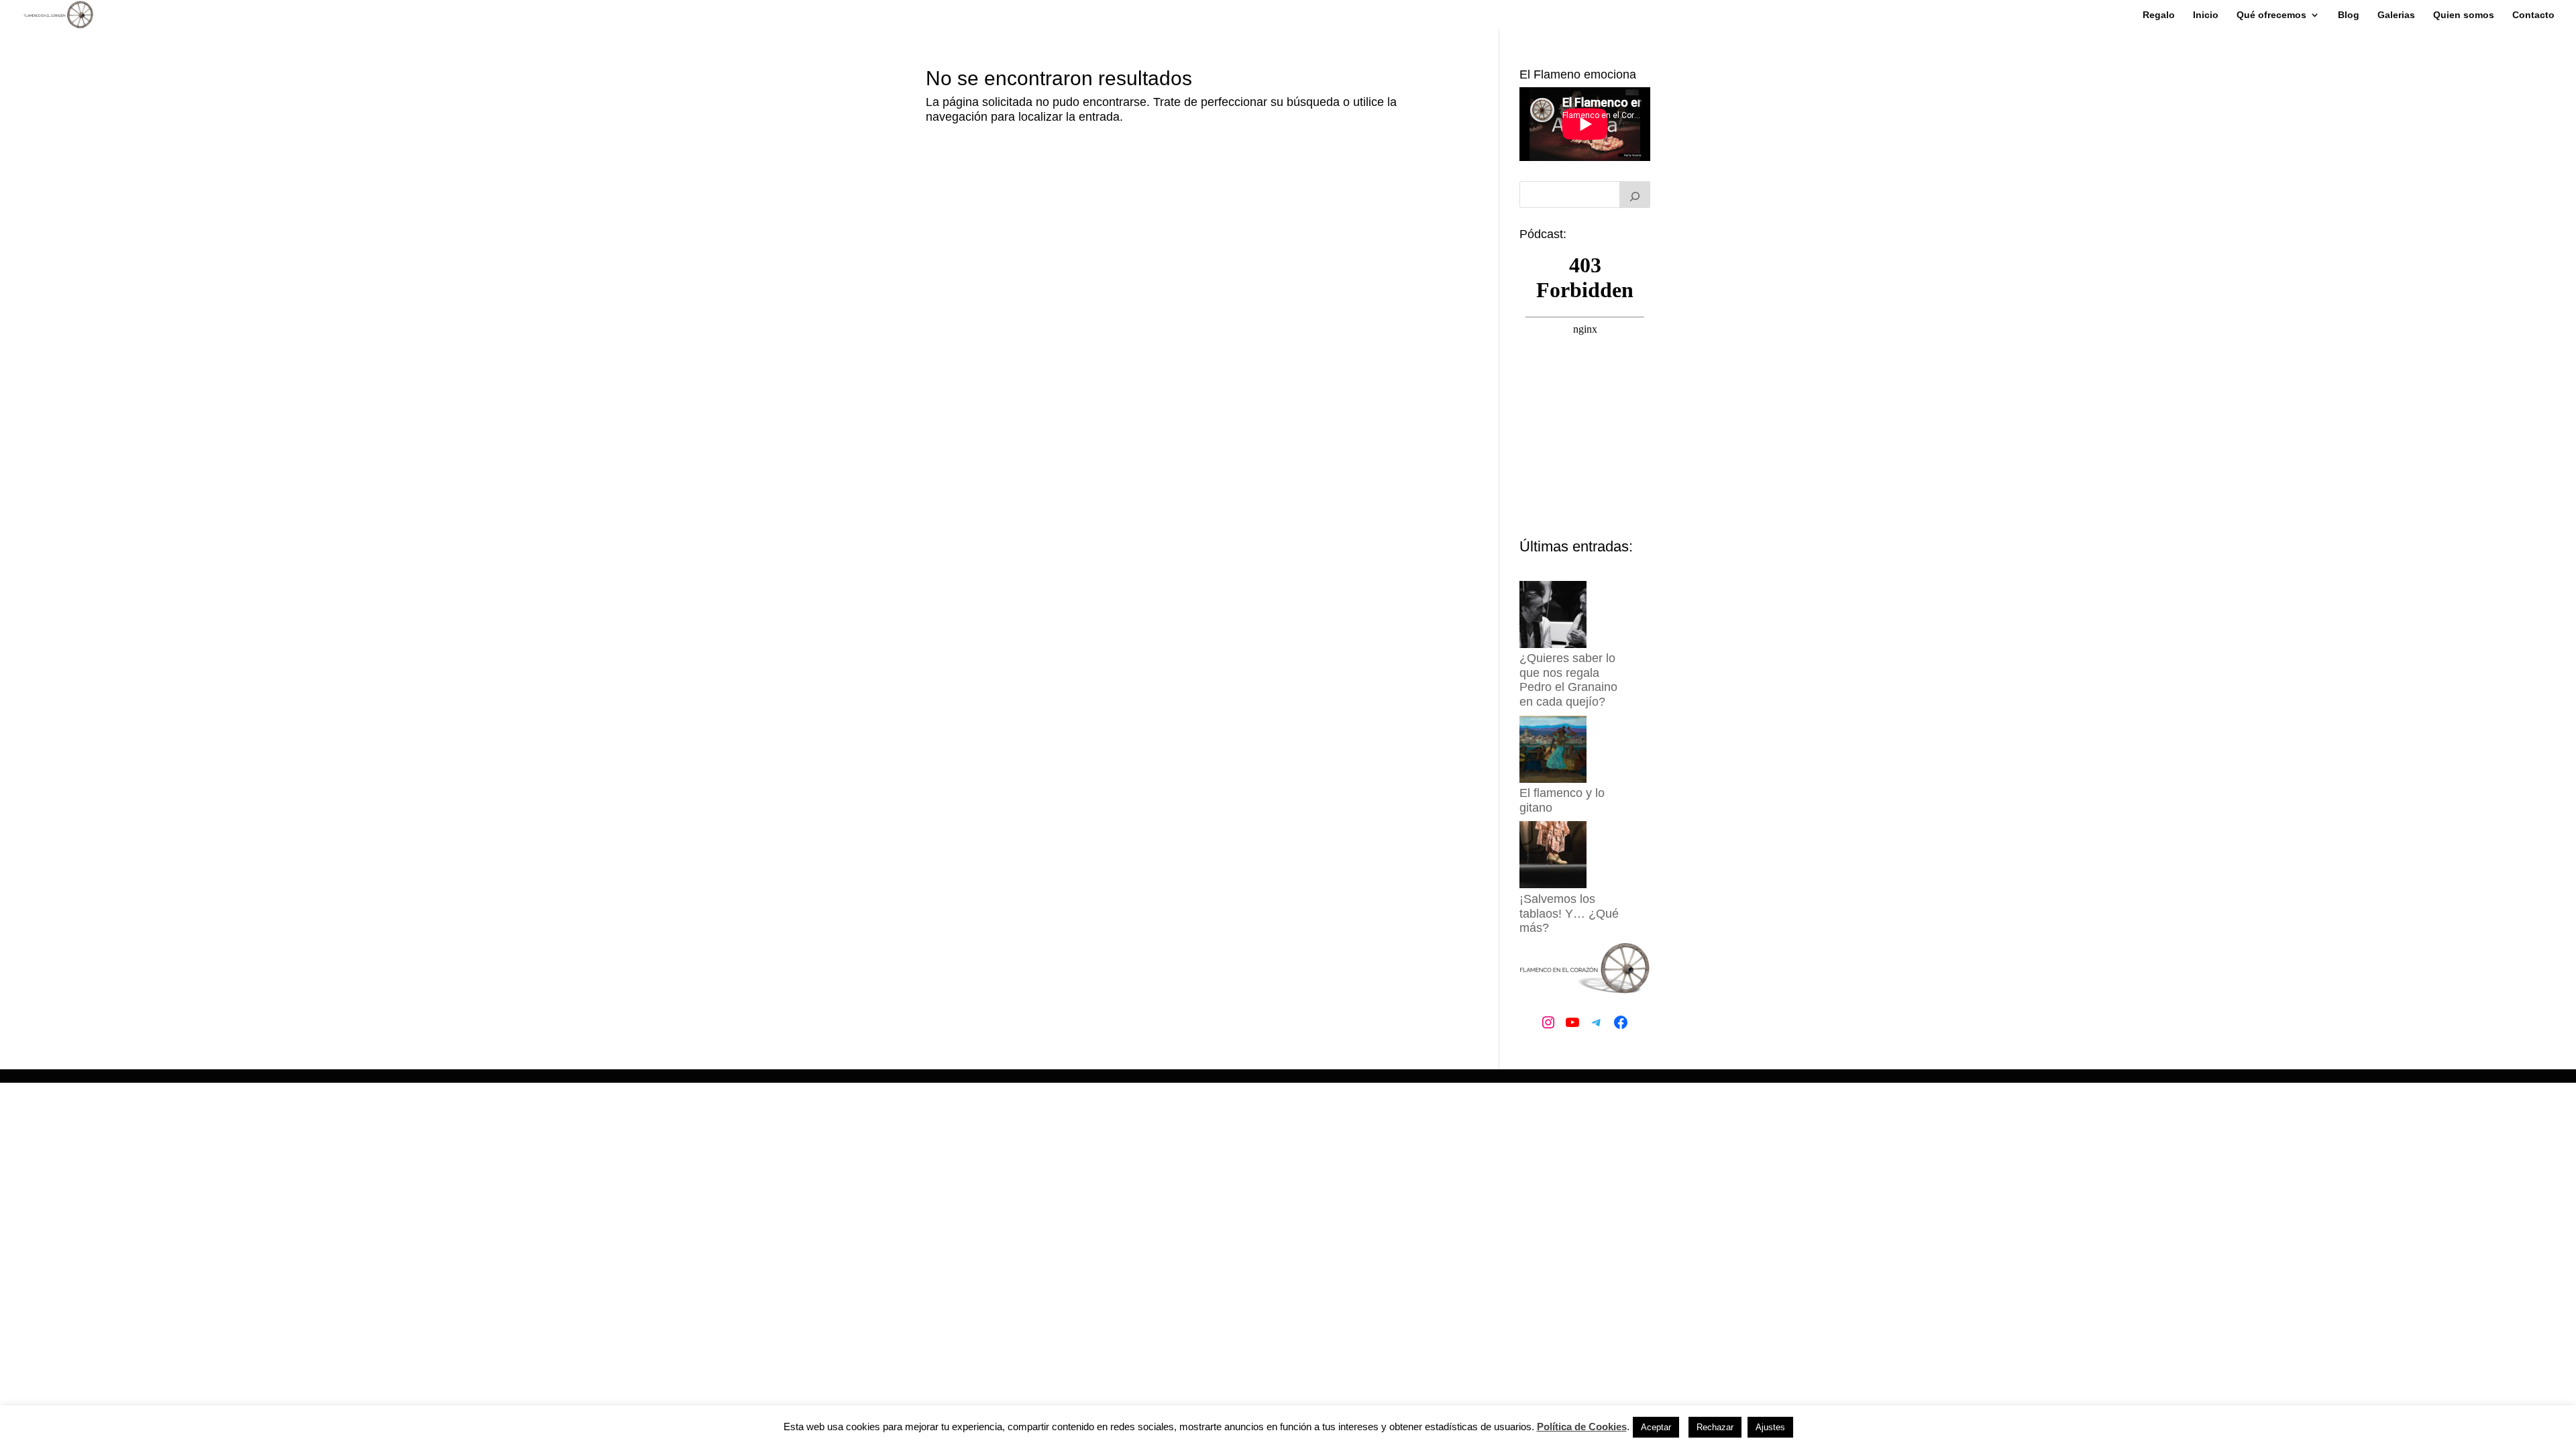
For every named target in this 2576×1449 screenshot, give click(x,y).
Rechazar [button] (1715, 1427)
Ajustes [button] (1770, 1427)
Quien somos (2464, 15)
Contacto (2533, 15)
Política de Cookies (1582, 1427)
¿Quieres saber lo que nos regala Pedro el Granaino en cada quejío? (1568, 680)
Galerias (2396, 15)
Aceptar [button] (1656, 1427)
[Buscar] (1635, 195)
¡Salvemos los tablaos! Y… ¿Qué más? (1569, 913)
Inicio (2206, 15)
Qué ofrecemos (2271, 15)
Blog (2349, 15)
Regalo (2159, 15)
